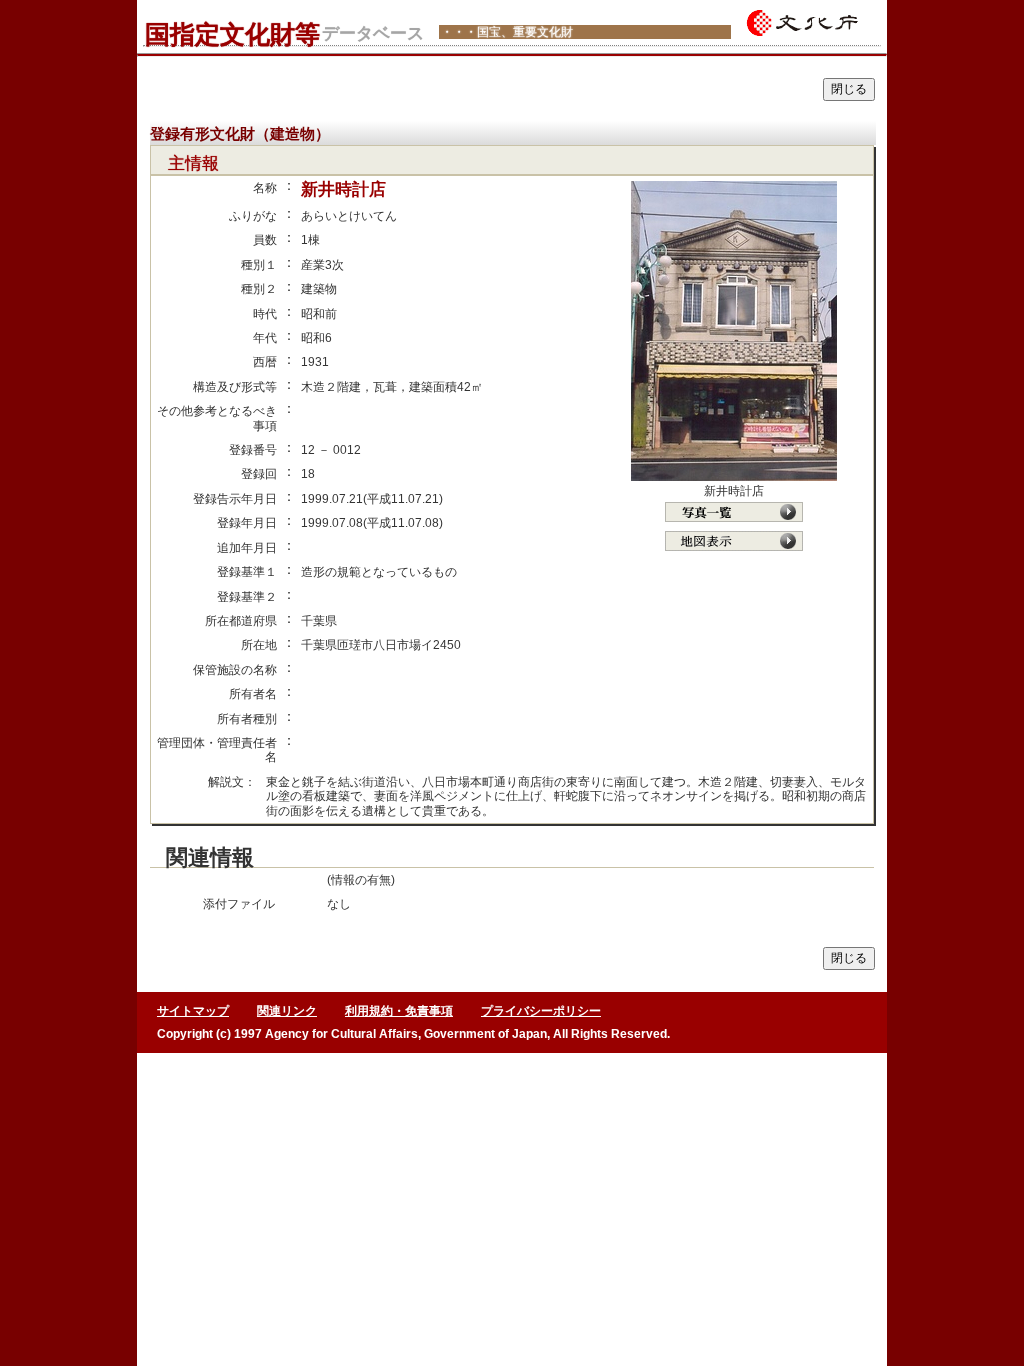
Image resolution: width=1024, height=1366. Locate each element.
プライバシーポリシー (541, 1011)
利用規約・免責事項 (399, 1011)
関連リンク (287, 1011)
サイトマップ (193, 1011)
